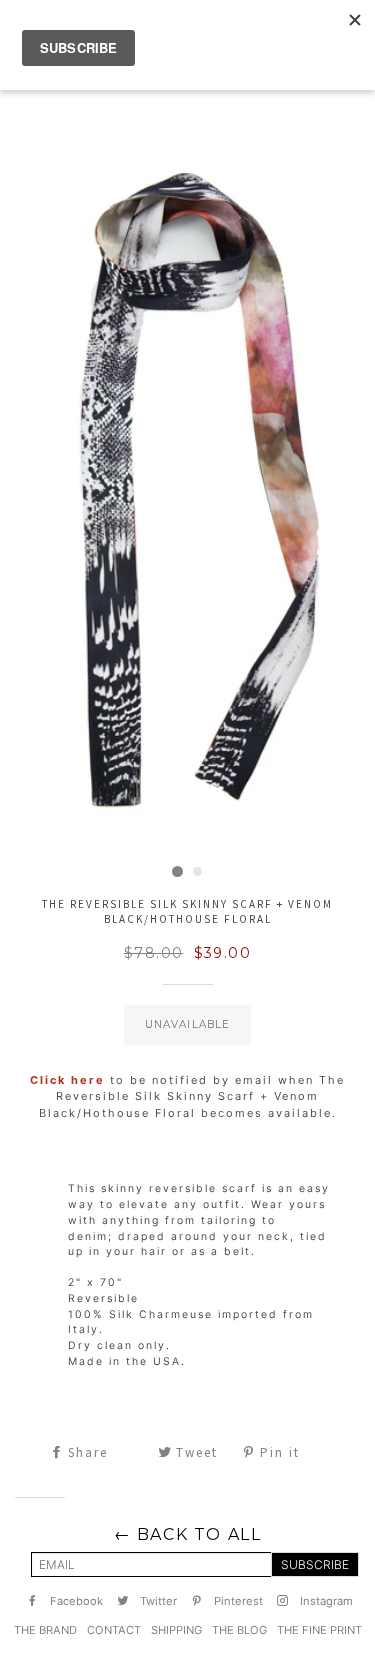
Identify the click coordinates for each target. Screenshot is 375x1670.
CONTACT (114, 1630)
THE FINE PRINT (319, 1630)
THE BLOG (239, 1630)
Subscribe (315, 1564)
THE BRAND (45, 1630)
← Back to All (188, 1534)
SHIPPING (176, 1630)
